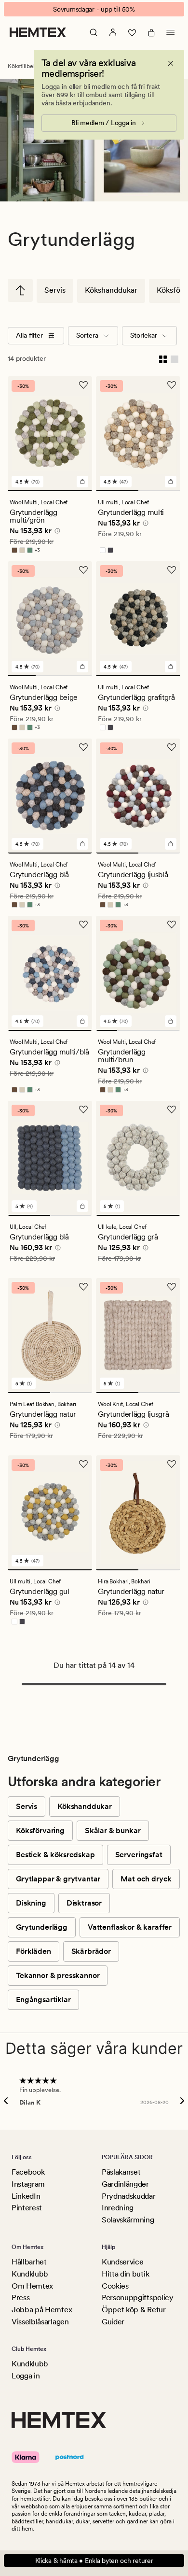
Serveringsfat (139, 1855)
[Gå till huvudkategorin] (20, 290)
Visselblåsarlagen (40, 2322)
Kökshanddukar (111, 290)
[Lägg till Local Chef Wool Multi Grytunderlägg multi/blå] (82, 1021)
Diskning (31, 1903)
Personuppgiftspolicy (138, 2298)
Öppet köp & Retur (134, 2310)
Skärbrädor (91, 1951)
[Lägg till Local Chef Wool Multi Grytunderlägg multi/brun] (171, 1021)
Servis (55, 290)
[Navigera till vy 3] (78, 676)
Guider (113, 2322)
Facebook (28, 2172)
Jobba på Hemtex (42, 2310)
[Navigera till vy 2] (160, 491)
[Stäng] (171, 63)
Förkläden (34, 1951)
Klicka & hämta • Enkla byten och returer (94, 2561)
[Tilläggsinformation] (56, 532)
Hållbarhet (29, 2262)
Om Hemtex (32, 2286)
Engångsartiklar (43, 2000)
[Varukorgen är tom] (151, 32)
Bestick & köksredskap (55, 1855)
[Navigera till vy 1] (50, 491)
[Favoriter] (132, 32)
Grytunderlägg (42, 1927)
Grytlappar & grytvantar (58, 1879)
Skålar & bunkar (113, 1830)
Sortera (87, 335)
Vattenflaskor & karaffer (130, 1927)
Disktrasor (84, 1903)
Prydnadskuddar (129, 2196)
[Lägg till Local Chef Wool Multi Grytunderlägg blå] (82, 844)
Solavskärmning (128, 2220)
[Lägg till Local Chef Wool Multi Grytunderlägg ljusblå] (171, 844)
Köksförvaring (40, 1830)
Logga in (26, 2376)
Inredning (118, 2208)
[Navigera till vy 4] (170, 1030)
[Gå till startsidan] (38, 32)
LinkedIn (26, 2196)
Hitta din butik (125, 2274)
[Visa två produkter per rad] (163, 359)
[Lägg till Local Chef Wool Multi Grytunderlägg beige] (82, 667)
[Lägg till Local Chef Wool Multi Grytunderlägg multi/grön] (82, 482)
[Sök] (94, 32)
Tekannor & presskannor (58, 1975)
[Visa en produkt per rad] (175, 359)
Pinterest (27, 2208)
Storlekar (144, 335)
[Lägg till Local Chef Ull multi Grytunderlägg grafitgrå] (171, 667)
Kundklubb (30, 2274)
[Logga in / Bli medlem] (113, 32)
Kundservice (122, 2262)
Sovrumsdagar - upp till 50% (94, 9)
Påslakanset (121, 2172)
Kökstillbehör (25, 66)
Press (20, 2298)
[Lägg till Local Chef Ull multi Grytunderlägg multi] (171, 482)
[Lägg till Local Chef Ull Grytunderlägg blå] (82, 1206)
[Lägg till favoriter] (83, 385)
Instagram (28, 2184)
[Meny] (171, 32)
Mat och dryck (146, 1879)
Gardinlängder (125, 2184)
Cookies (115, 2286)
